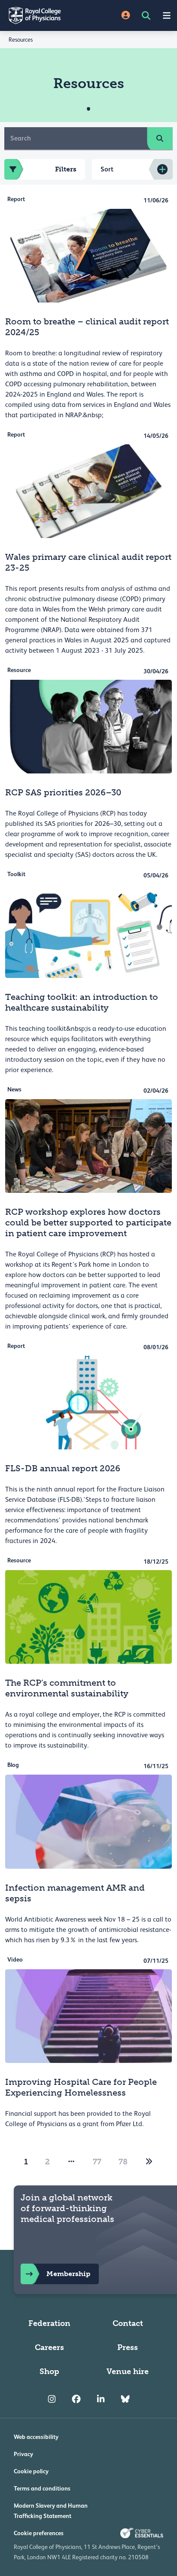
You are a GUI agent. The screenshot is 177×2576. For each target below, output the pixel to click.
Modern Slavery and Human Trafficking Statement (51, 2511)
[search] (160, 138)
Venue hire (128, 2371)
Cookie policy (31, 2471)
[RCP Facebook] (76, 2399)
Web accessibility (36, 2437)
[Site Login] (126, 16)
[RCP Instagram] (52, 2399)
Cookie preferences (39, 2533)
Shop (49, 2371)
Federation (49, 2323)
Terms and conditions (42, 2488)
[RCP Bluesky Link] (125, 2399)
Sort (107, 169)
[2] (149, 2162)
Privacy (23, 2454)
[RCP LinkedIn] (101, 2399)
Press (128, 2347)
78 (123, 2162)
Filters (66, 169)
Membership (68, 2274)
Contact (128, 2323)
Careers (49, 2347)
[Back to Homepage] (44, 15)
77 (97, 2162)
